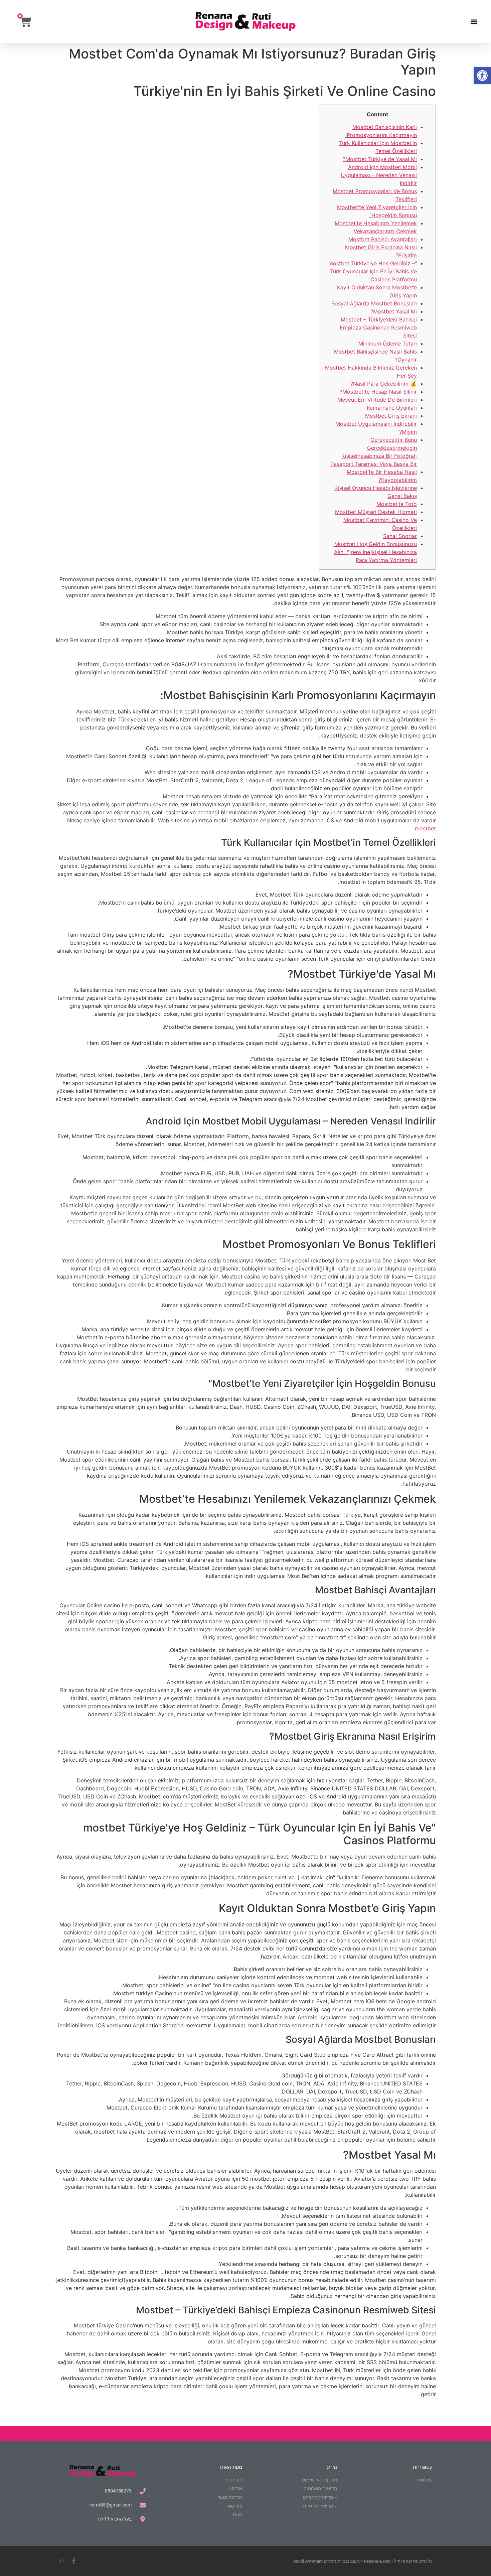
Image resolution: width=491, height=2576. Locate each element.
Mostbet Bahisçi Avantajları (383, 239)
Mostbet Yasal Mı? (394, 311)
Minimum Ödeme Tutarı (388, 344)
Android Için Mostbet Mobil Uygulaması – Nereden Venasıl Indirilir (379, 175)
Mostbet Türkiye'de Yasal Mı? (380, 159)
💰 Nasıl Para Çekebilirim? (384, 384)
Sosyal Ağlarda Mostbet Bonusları (374, 303)
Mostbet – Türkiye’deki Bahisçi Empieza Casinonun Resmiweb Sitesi (378, 327)
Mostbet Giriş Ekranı (391, 416)
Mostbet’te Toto (397, 504)
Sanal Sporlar (400, 536)
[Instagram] (61, 2561)
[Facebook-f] (74, 2561)
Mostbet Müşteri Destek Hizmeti (376, 512)
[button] (482, 76)
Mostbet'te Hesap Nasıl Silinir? (378, 392)
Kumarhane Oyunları (392, 408)
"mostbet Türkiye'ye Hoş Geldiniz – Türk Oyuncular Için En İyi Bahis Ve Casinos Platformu (373, 271)
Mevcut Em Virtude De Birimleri (377, 400)
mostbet (425, 828)
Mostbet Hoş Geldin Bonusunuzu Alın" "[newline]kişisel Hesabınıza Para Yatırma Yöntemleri (375, 552)
